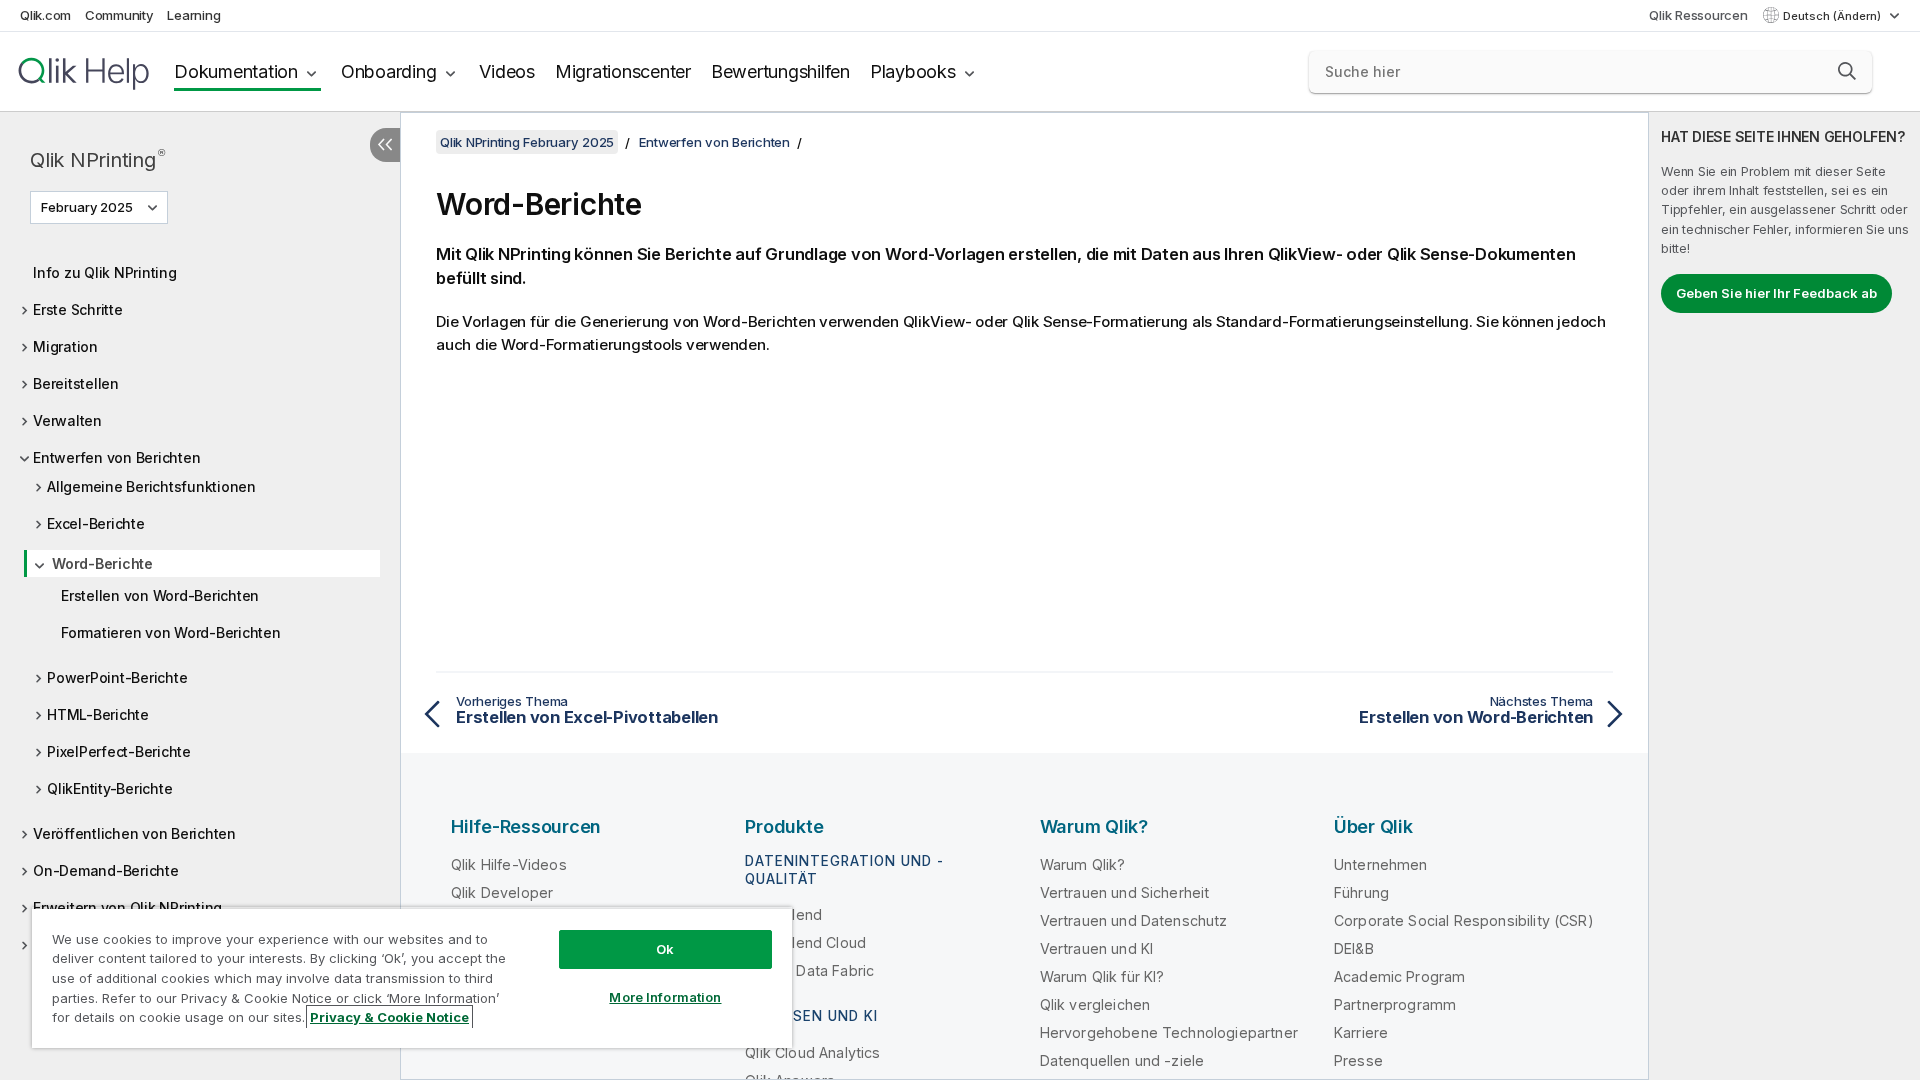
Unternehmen (1381, 864)
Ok (665, 949)
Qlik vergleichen (1095, 1004)
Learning (193, 15)
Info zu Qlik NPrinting (105, 272)
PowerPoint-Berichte (117, 677)
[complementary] (1784, 596)
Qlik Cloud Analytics (812, 1052)
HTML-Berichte (98, 714)
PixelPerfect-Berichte (119, 751)
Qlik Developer (502, 892)
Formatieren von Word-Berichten (171, 632)
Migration (65, 346)
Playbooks (913, 71)
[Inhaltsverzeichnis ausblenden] (385, 145)
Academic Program (1400, 976)
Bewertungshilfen (780, 71)
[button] (1847, 71)
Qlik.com (45, 15)
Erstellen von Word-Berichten (160, 595)
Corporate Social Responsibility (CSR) (1464, 920)
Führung (1361, 892)
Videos (507, 71)
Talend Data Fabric (809, 970)
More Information (665, 997)
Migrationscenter (623, 71)
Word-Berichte (102, 563)
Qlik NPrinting (97, 159)
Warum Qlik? (1083, 864)
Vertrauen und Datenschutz (1134, 920)
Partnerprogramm (1395, 1004)
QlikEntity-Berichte (109, 788)
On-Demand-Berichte (106, 870)
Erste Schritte (78, 309)
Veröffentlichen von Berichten (134, 833)
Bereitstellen (76, 383)
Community (119, 15)
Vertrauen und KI (1097, 948)
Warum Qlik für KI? (1102, 976)
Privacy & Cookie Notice (389, 1017)
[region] (412, 977)
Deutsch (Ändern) (1833, 16)
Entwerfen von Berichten (116, 457)
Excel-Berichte (96, 523)
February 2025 (87, 207)
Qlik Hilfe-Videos (509, 864)
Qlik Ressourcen (1698, 15)
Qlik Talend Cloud (805, 942)
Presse (1358, 1060)
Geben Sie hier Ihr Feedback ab (1776, 293)
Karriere (1361, 1032)
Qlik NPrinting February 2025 (527, 142)
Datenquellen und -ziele (1122, 1060)
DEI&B (1354, 948)
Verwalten (67, 420)
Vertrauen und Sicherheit (1125, 892)
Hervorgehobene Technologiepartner (1169, 1032)
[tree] (200, 622)
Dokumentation (236, 71)
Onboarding (389, 71)
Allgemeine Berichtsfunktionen (151, 486)
